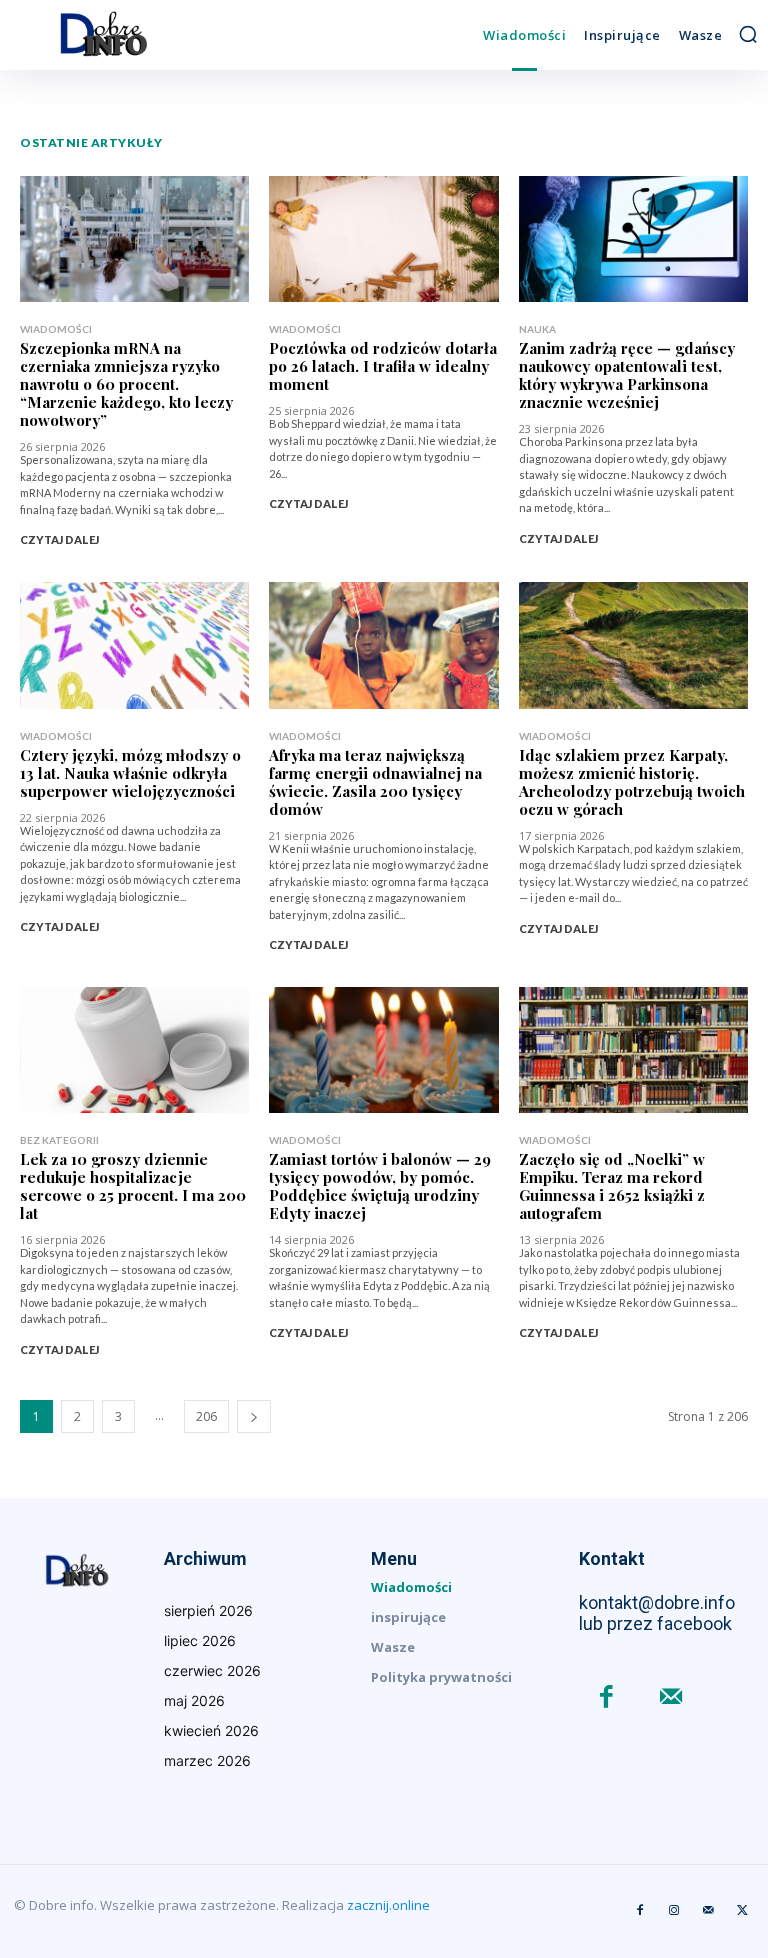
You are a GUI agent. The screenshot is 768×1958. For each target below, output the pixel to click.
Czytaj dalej (59, 539)
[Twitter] (742, 1911)
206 (206, 1416)
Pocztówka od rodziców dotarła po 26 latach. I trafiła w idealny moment (383, 366)
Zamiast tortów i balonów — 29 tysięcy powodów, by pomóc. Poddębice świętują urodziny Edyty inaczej (380, 1186)
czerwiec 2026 (212, 1670)
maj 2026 (194, 1700)
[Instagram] (674, 1911)
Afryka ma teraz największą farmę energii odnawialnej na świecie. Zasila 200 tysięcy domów (375, 782)
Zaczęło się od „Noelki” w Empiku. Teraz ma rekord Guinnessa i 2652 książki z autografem (612, 1186)
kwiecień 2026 (211, 1730)
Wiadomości (56, 329)
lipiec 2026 (200, 1640)
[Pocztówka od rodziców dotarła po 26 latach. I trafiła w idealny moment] (383, 239)
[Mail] (671, 1698)
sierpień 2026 (208, 1610)
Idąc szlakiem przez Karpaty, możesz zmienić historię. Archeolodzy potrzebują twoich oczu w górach (632, 782)
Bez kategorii (59, 1140)
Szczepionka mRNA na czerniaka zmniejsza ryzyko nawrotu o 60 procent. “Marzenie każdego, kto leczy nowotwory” (126, 384)
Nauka (537, 329)
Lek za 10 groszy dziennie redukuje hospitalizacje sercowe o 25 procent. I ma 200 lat (133, 1186)
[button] (748, 34)
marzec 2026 (207, 1760)
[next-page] (254, 1416)
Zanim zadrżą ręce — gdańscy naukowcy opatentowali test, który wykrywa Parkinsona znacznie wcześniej (627, 375)
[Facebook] (606, 1698)
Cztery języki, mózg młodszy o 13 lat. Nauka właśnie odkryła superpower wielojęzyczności (130, 773)
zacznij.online (388, 1905)
